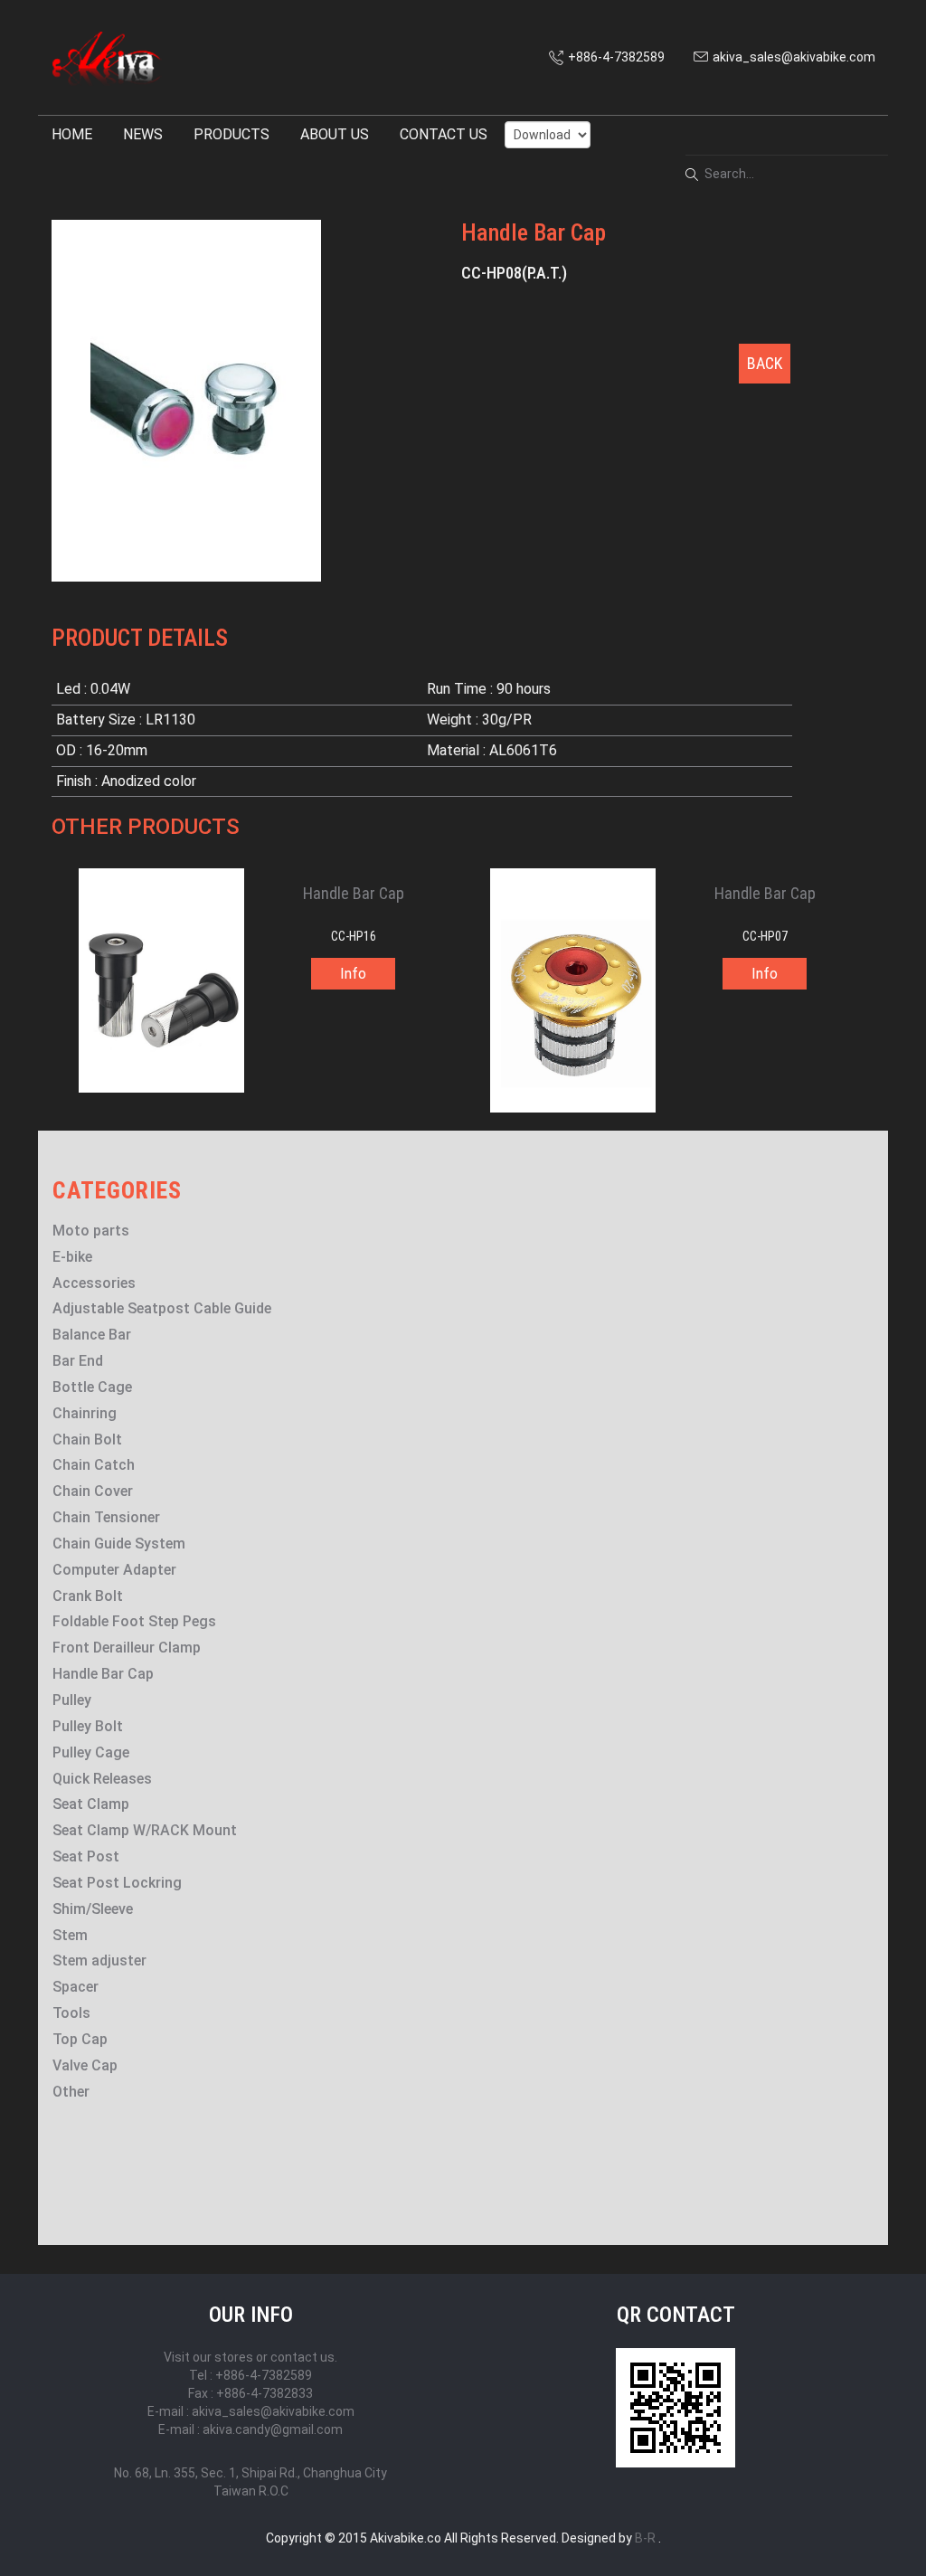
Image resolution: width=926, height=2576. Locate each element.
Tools (71, 2013)
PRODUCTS (231, 134)
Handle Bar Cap (103, 1674)
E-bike (72, 1257)
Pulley (72, 1700)
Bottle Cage (92, 1387)
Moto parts (91, 1231)
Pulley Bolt (88, 1726)
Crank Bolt (88, 1596)
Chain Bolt (87, 1440)
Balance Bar (92, 1335)
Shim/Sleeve (93, 1909)
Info (353, 974)
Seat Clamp (91, 1804)
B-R (645, 2538)
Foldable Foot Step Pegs (134, 1621)
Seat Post (86, 1856)
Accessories (94, 1283)
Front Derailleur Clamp (127, 1648)
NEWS (143, 134)
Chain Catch (94, 1465)
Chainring (85, 1413)
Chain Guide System (119, 1544)
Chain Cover (93, 1491)
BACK (765, 363)
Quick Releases (102, 1779)
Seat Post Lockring (117, 1883)
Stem (70, 1935)
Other (71, 2092)
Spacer (76, 1987)
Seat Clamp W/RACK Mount (145, 1830)
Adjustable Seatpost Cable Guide (162, 1308)
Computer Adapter (114, 1570)
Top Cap (80, 2039)
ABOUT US (335, 134)
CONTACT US (444, 134)
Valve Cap (85, 2065)
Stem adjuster (99, 1960)
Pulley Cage (91, 1752)
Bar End (78, 1361)
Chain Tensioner (106, 1517)
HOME (72, 134)
